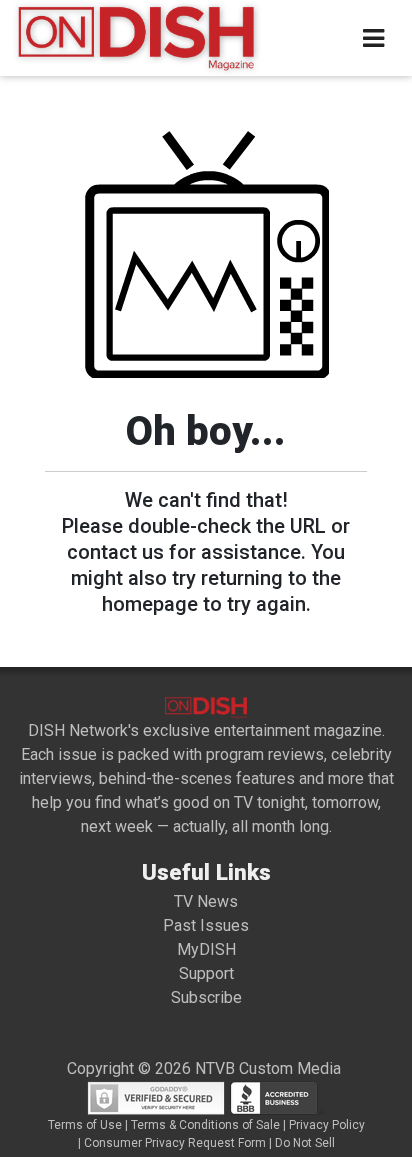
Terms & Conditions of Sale (205, 1125)
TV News (206, 901)
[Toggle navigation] (373, 38)
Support (206, 973)
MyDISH (206, 949)
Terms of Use (85, 1125)
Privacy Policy (327, 1125)
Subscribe (206, 997)
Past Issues (206, 925)
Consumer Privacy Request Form (175, 1143)
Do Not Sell (305, 1143)
